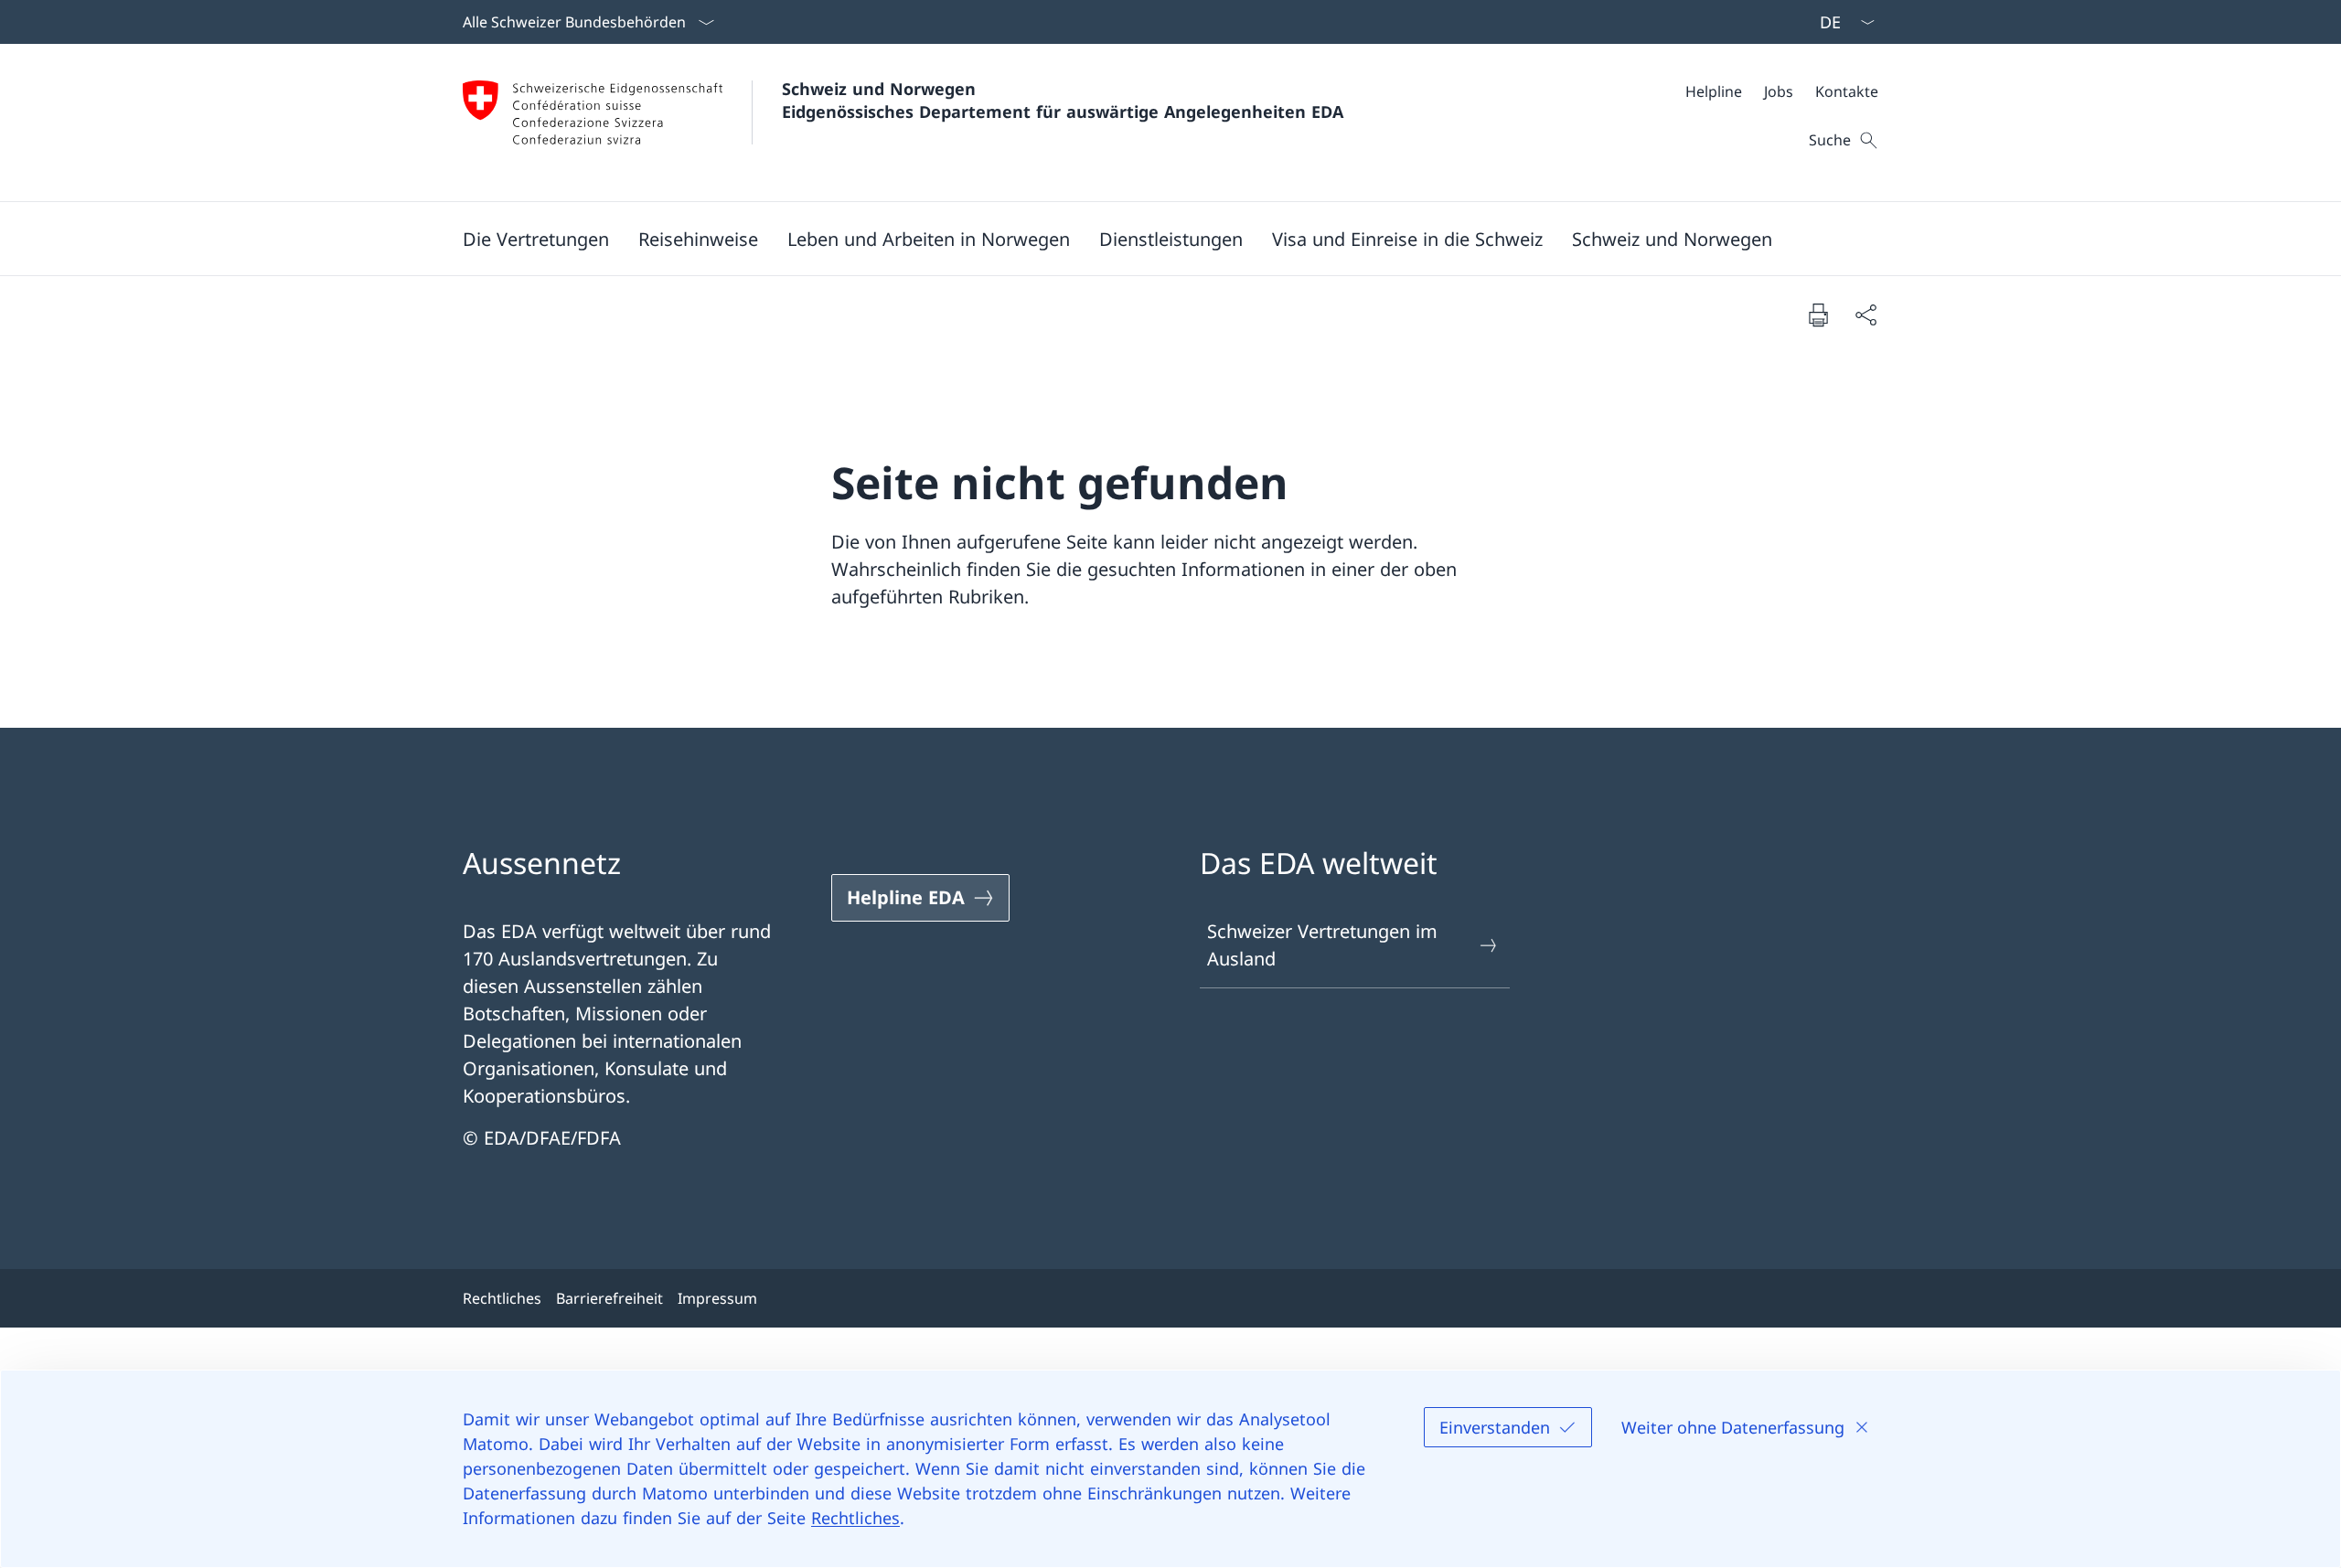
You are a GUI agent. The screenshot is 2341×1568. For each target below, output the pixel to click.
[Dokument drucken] (1818, 315)
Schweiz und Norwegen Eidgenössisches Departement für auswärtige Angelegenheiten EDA (1063, 100)
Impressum (717, 1298)
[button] (536, 239)
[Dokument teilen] (1865, 315)
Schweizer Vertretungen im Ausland (1322, 945)
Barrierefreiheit (609, 1298)
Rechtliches (855, 1518)
